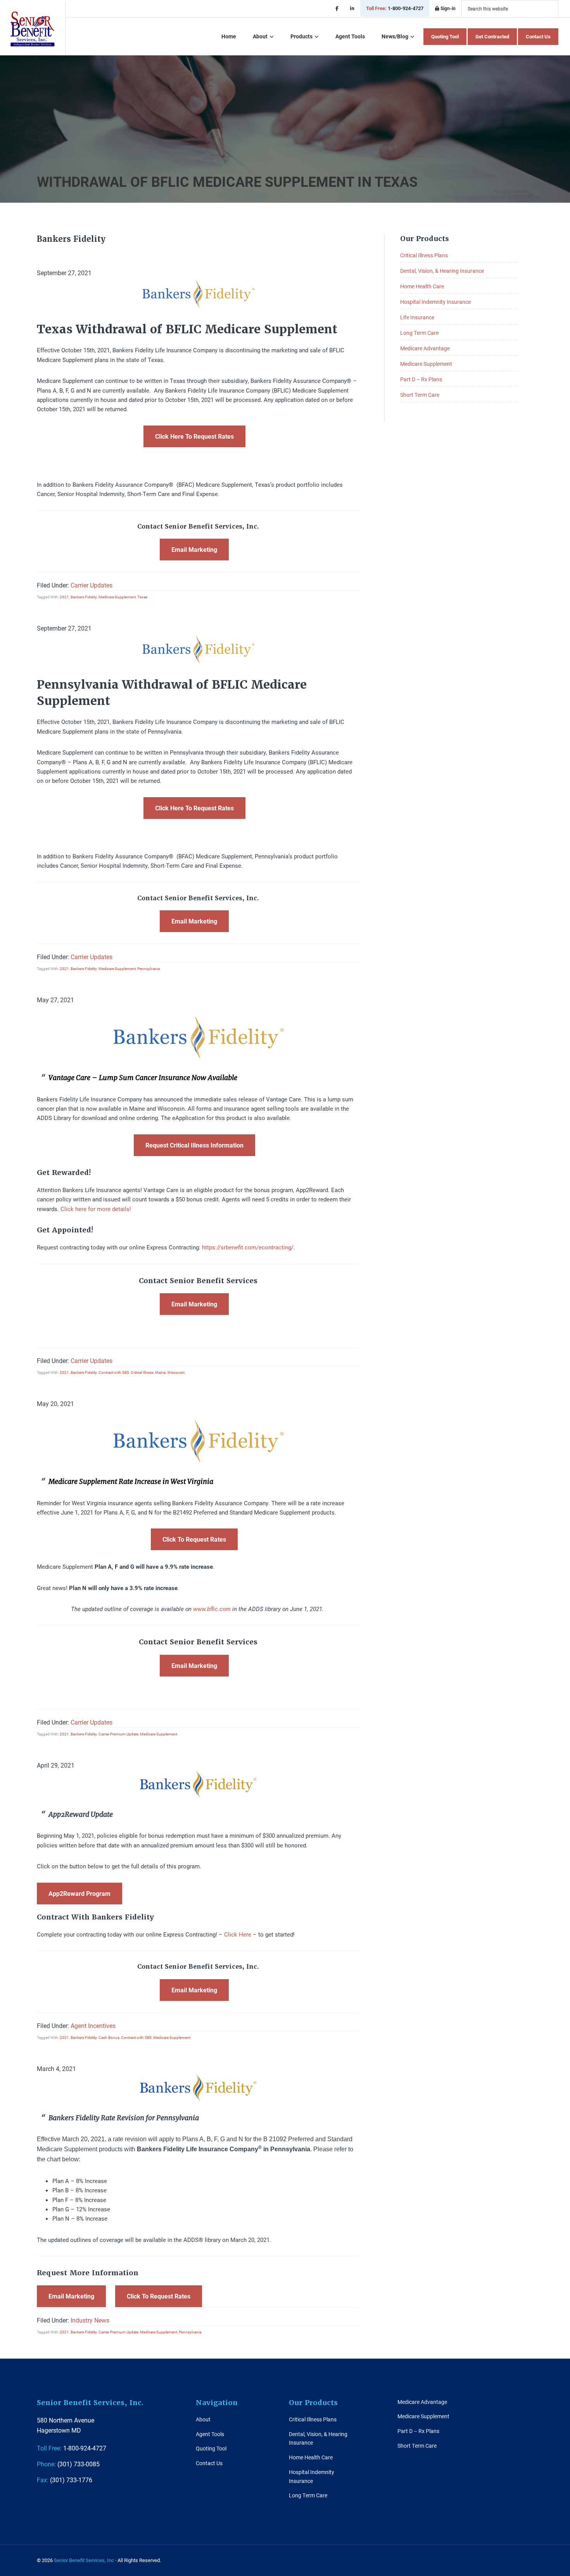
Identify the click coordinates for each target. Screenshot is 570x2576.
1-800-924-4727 (395, 8)
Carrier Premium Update (118, 1734)
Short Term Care (420, 395)
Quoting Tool (211, 2448)
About (203, 2419)
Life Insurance (417, 317)
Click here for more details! (96, 1209)
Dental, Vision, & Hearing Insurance (442, 271)
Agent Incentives (93, 2025)
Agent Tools (210, 2434)
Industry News (90, 2320)
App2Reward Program (79, 1893)
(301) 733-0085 (68, 2464)
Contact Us (209, 2463)
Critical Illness (142, 1372)
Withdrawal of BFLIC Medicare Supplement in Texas (227, 181)
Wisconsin (176, 1372)
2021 (64, 597)
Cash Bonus (109, 2037)
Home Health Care (422, 286)
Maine (160, 1372)
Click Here (238, 1934)
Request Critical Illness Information (194, 1145)
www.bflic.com (212, 1609)
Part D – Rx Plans (421, 379)
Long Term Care (419, 333)
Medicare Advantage (425, 348)
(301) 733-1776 (65, 2480)
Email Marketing (194, 549)
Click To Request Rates (194, 1539)
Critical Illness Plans (424, 255)
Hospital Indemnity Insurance (435, 302)
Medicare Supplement (117, 597)
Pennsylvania (149, 968)
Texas (142, 597)
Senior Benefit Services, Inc (33, 29)
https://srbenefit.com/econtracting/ (248, 1247)
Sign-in (447, 8)
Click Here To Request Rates (194, 436)
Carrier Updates (92, 585)
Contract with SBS (114, 1372)
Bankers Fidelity (84, 597)
